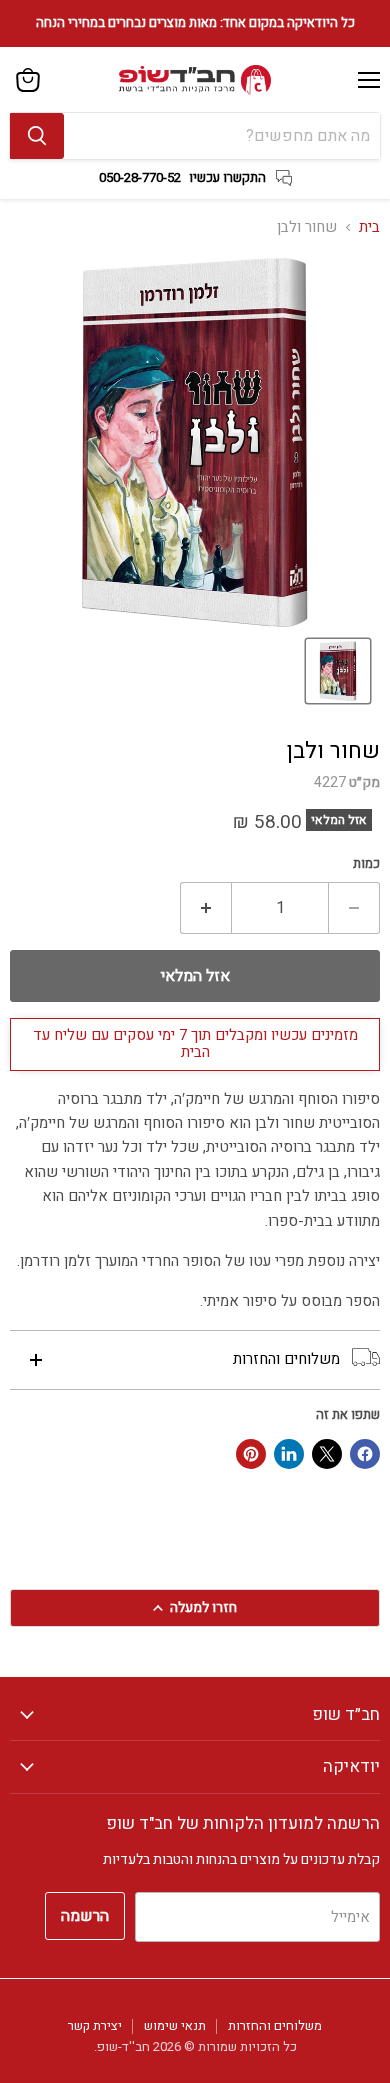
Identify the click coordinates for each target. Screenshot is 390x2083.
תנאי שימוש (175, 2025)
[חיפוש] (37, 136)
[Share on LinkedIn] (289, 1454)
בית (369, 227)
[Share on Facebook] (365, 1454)
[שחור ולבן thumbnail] (338, 671)
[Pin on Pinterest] (251, 1454)
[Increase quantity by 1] (205, 908)
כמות (366, 864)
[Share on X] (327, 1454)
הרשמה (85, 1916)
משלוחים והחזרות (275, 2025)
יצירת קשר (95, 2025)
